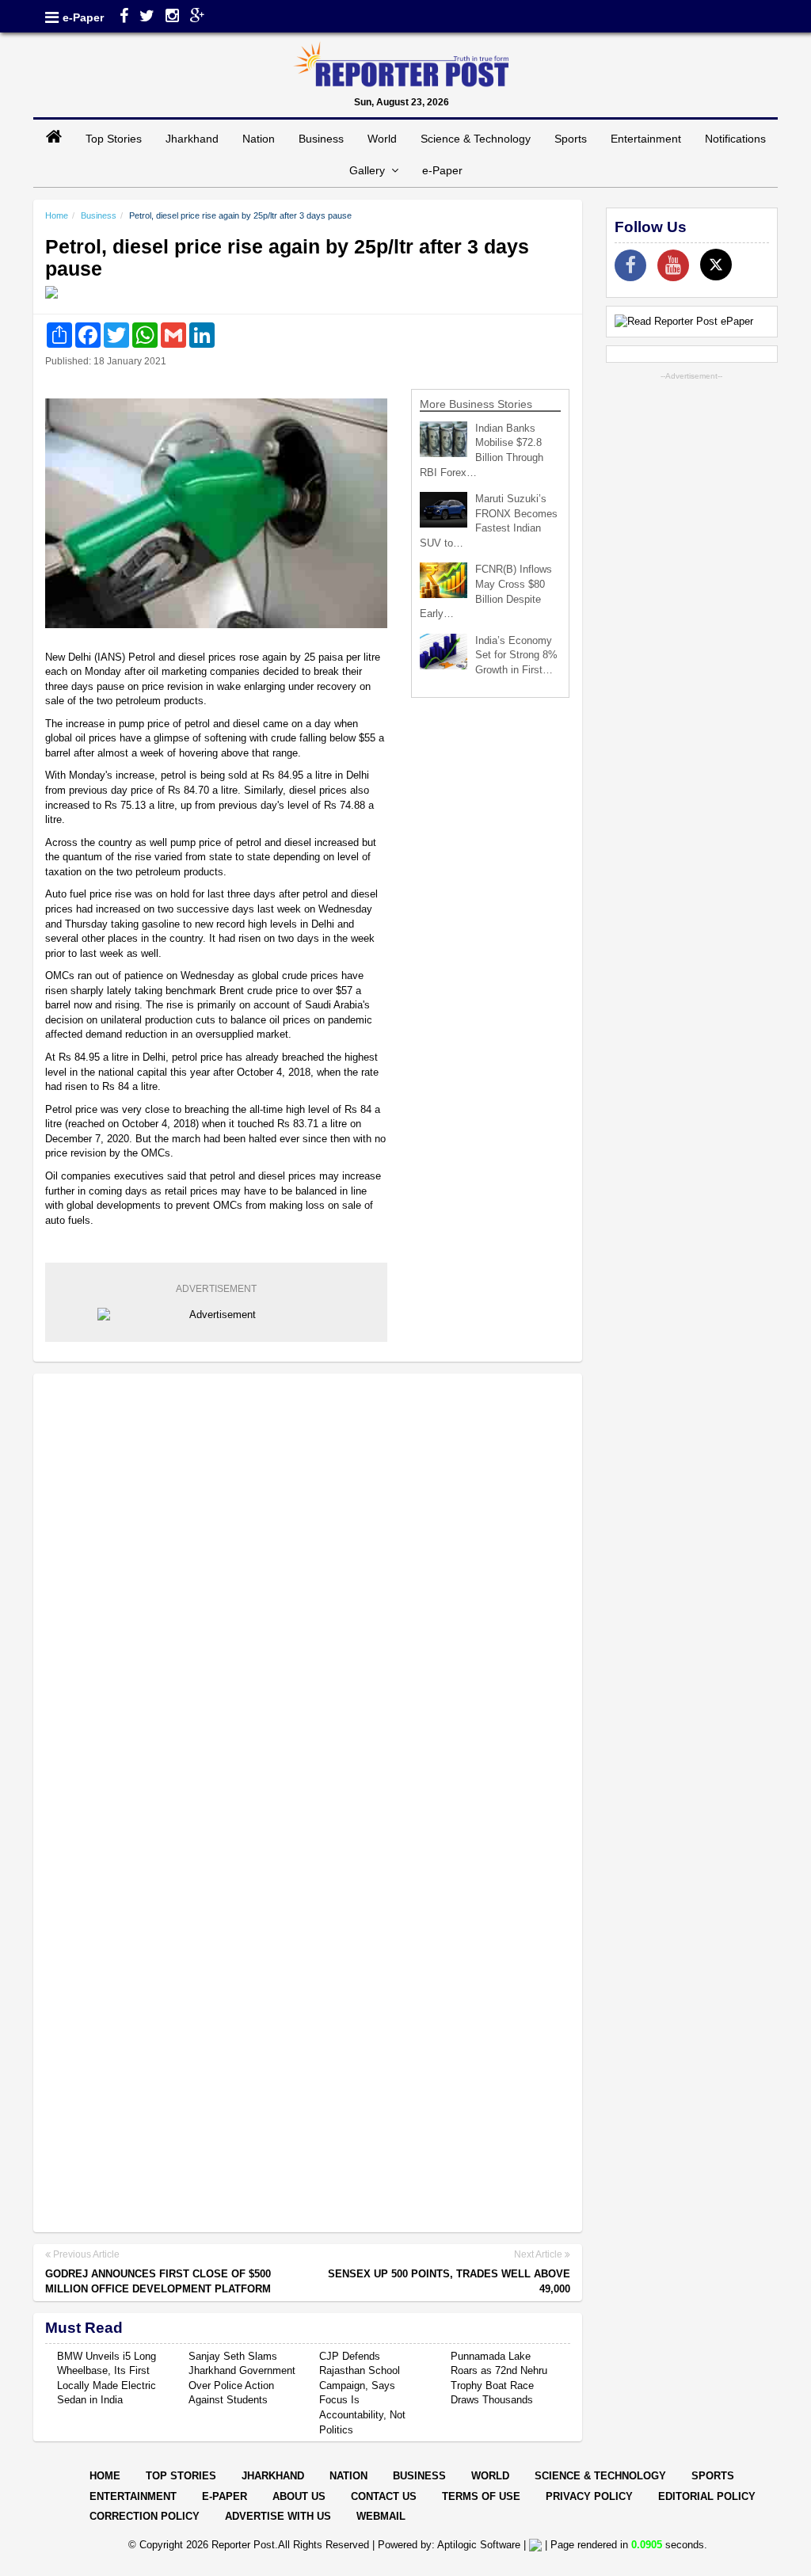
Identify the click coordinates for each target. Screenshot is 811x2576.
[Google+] (198, 17)
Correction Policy (145, 2516)
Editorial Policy (707, 2496)
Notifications (735, 139)
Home (57, 215)
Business (321, 139)
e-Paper (83, 17)
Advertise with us (278, 2516)
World (382, 139)
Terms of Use (481, 2496)
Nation (259, 139)
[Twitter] (147, 17)
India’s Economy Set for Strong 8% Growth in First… (516, 655)
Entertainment (646, 139)
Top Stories (114, 139)
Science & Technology (476, 139)
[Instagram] (172, 17)
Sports (571, 139)
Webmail (381, 2516)
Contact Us (384, 2496)
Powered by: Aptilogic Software (449, 2545)
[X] (716, 265)
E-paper (225, 2496)
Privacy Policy (589, 2496)
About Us (299, 2496)
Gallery (370, 170)
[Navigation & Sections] (52, 17)
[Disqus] (308, 1591)
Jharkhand (192, 139)
